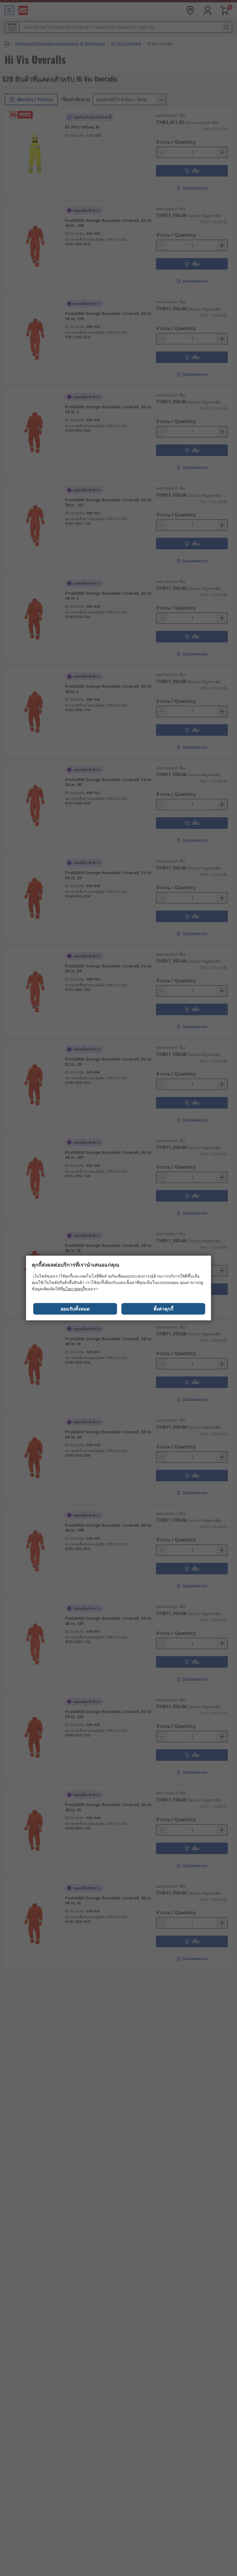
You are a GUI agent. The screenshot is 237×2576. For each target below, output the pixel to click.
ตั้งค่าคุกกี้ (163, 1309)
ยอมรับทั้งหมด (75, 1309)
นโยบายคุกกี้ (74, 1289)
